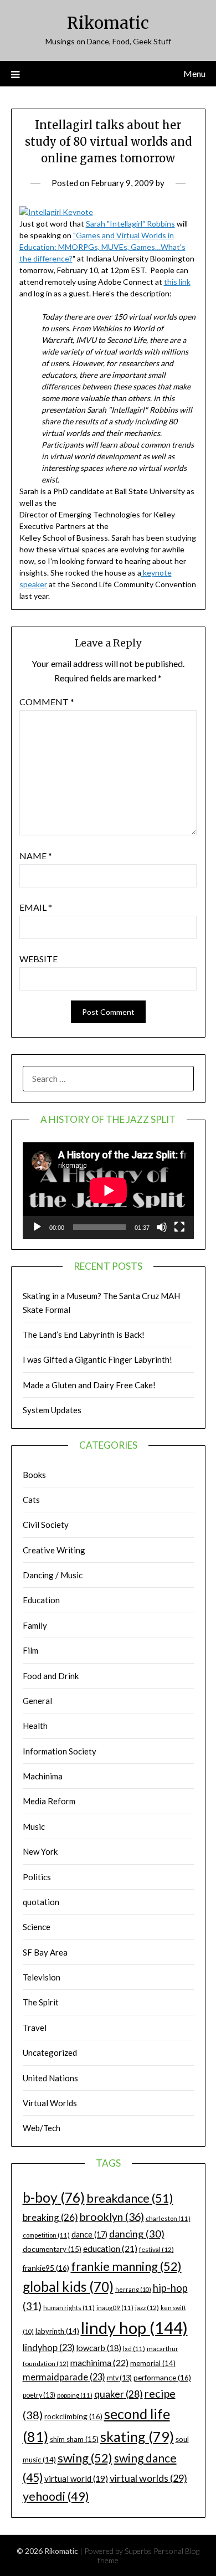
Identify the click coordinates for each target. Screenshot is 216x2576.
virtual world (76, 2478)
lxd (134, 2349)
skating (137, 2436)
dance (89, 2234)
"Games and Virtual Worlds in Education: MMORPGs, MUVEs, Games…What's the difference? (102, 247)
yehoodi (56, 2496)
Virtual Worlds (50, 2103)
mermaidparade (64, 2377)
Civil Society (46, 1525)
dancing (137, 2234)
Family (35, 1625)
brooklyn (112, 2217)
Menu (194, 73)
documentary (52, 2249)
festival (156, 2249)
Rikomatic (108, 23)
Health (35, 1726)
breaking (50, 2217)
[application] (108, 1190)
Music (34, 1826)
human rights (69, 2308)
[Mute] (162, 1227)
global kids (68, 2287)
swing (85, 2458)
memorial (153, 2363)
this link (177, 282)
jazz (147, 2308)
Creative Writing (54, 1550)
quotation (41, 1902)
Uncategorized (50, 2052)
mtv (119, 2378)
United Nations (50, 2078)
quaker (119, 2394)
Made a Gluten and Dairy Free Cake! (89, 1385)
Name (36, 856)
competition (46, 2235)
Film (30, 1650)
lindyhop (49, 2347)
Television (42, 1977)
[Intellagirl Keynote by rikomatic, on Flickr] (56, 212)
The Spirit (41, 2002)
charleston (168, 2218)
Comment (47, 702)
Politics (37, 1877)
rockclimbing (73, 2416)
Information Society (60, 1751)
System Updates (52, 1410)
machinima (99, 2362)
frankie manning (126, 2266)
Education (41, 1600)
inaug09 (115, 2308)
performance (162, 2377)
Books (34, 1475)
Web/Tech (42, 2128)
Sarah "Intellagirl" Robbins (130, 224)
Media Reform (49, 1801)
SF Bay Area (45, 1952)
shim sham (74, 2439)
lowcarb (99, 2348)
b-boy (54, 2197)
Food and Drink (51, 1676)
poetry (39, 2395)
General (37, 1701)
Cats (31, 1500)
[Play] (37, 1227)
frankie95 (46, 2268)
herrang (133, 2289)
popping (75, 2395)
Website (38, 959)
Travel (35, 2028)
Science (37, 1927)
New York (40, 1851)
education (110, 2249)
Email (36, 907)
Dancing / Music (53, 1575)
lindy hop (134, 2328)
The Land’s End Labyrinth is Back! (84, 1335)
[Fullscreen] (179, 1227)
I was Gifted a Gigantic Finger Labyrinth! (97, 1359)
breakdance (130, 2198)
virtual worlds (148, 2478)
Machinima (43, 1776)
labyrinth (57, 2331)
